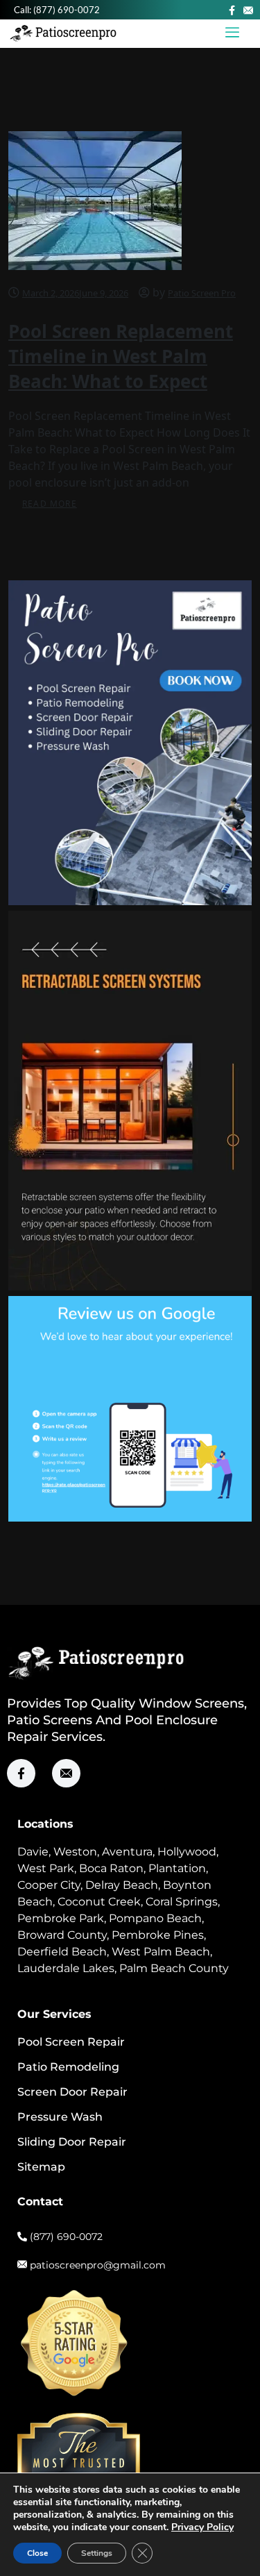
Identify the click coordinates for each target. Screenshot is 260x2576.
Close (37, 2553)
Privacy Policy (202, 2527)
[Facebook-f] (232, 10)
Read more (50, 504)
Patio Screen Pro (202, 293)
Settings (97, 2553)
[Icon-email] (248, 10)
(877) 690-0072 (67, 10)
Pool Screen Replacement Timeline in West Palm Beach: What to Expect (121, 356)
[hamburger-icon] (233, 34)
